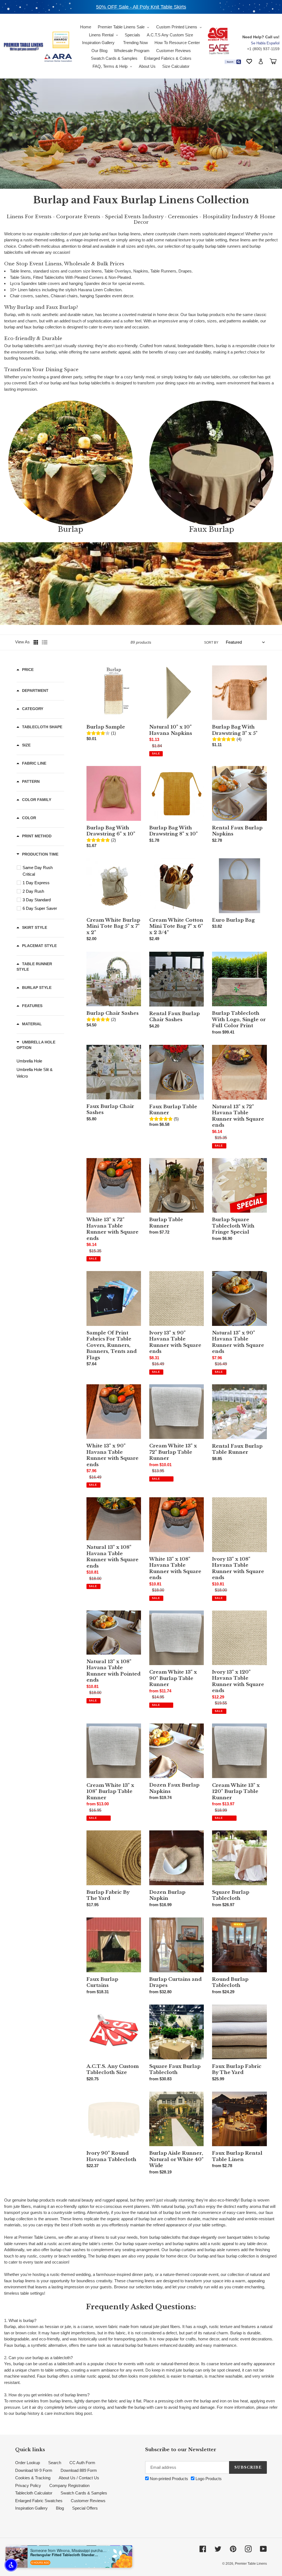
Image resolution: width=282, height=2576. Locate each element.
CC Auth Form (82, 2463)
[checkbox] (41, 871)
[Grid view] (36, 642)
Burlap (70, 529)
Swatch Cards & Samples (84, 2493)
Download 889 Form (79, 2470)
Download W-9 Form (34, 2470)
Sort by (211, 643)
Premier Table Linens (251, 2564)
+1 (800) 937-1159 (263, 49)
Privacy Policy (28, 2485)
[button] (11, 2565)
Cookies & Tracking (33, 2478)
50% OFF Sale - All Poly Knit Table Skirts (141, 7)
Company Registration (69, 2485)
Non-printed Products (168, 2479)
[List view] (45, 642)
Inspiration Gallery (31, 2508)
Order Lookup (28, 2463)
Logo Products (208, 2479)
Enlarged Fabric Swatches (39, 2501)
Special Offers (85, 2508)
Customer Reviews (88, 2501)
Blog (60, 2508)
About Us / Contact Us (79, 2478)
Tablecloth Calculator (34, 2493)
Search (55, 2463)
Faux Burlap (211, 529)
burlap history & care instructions (45, 2413)
